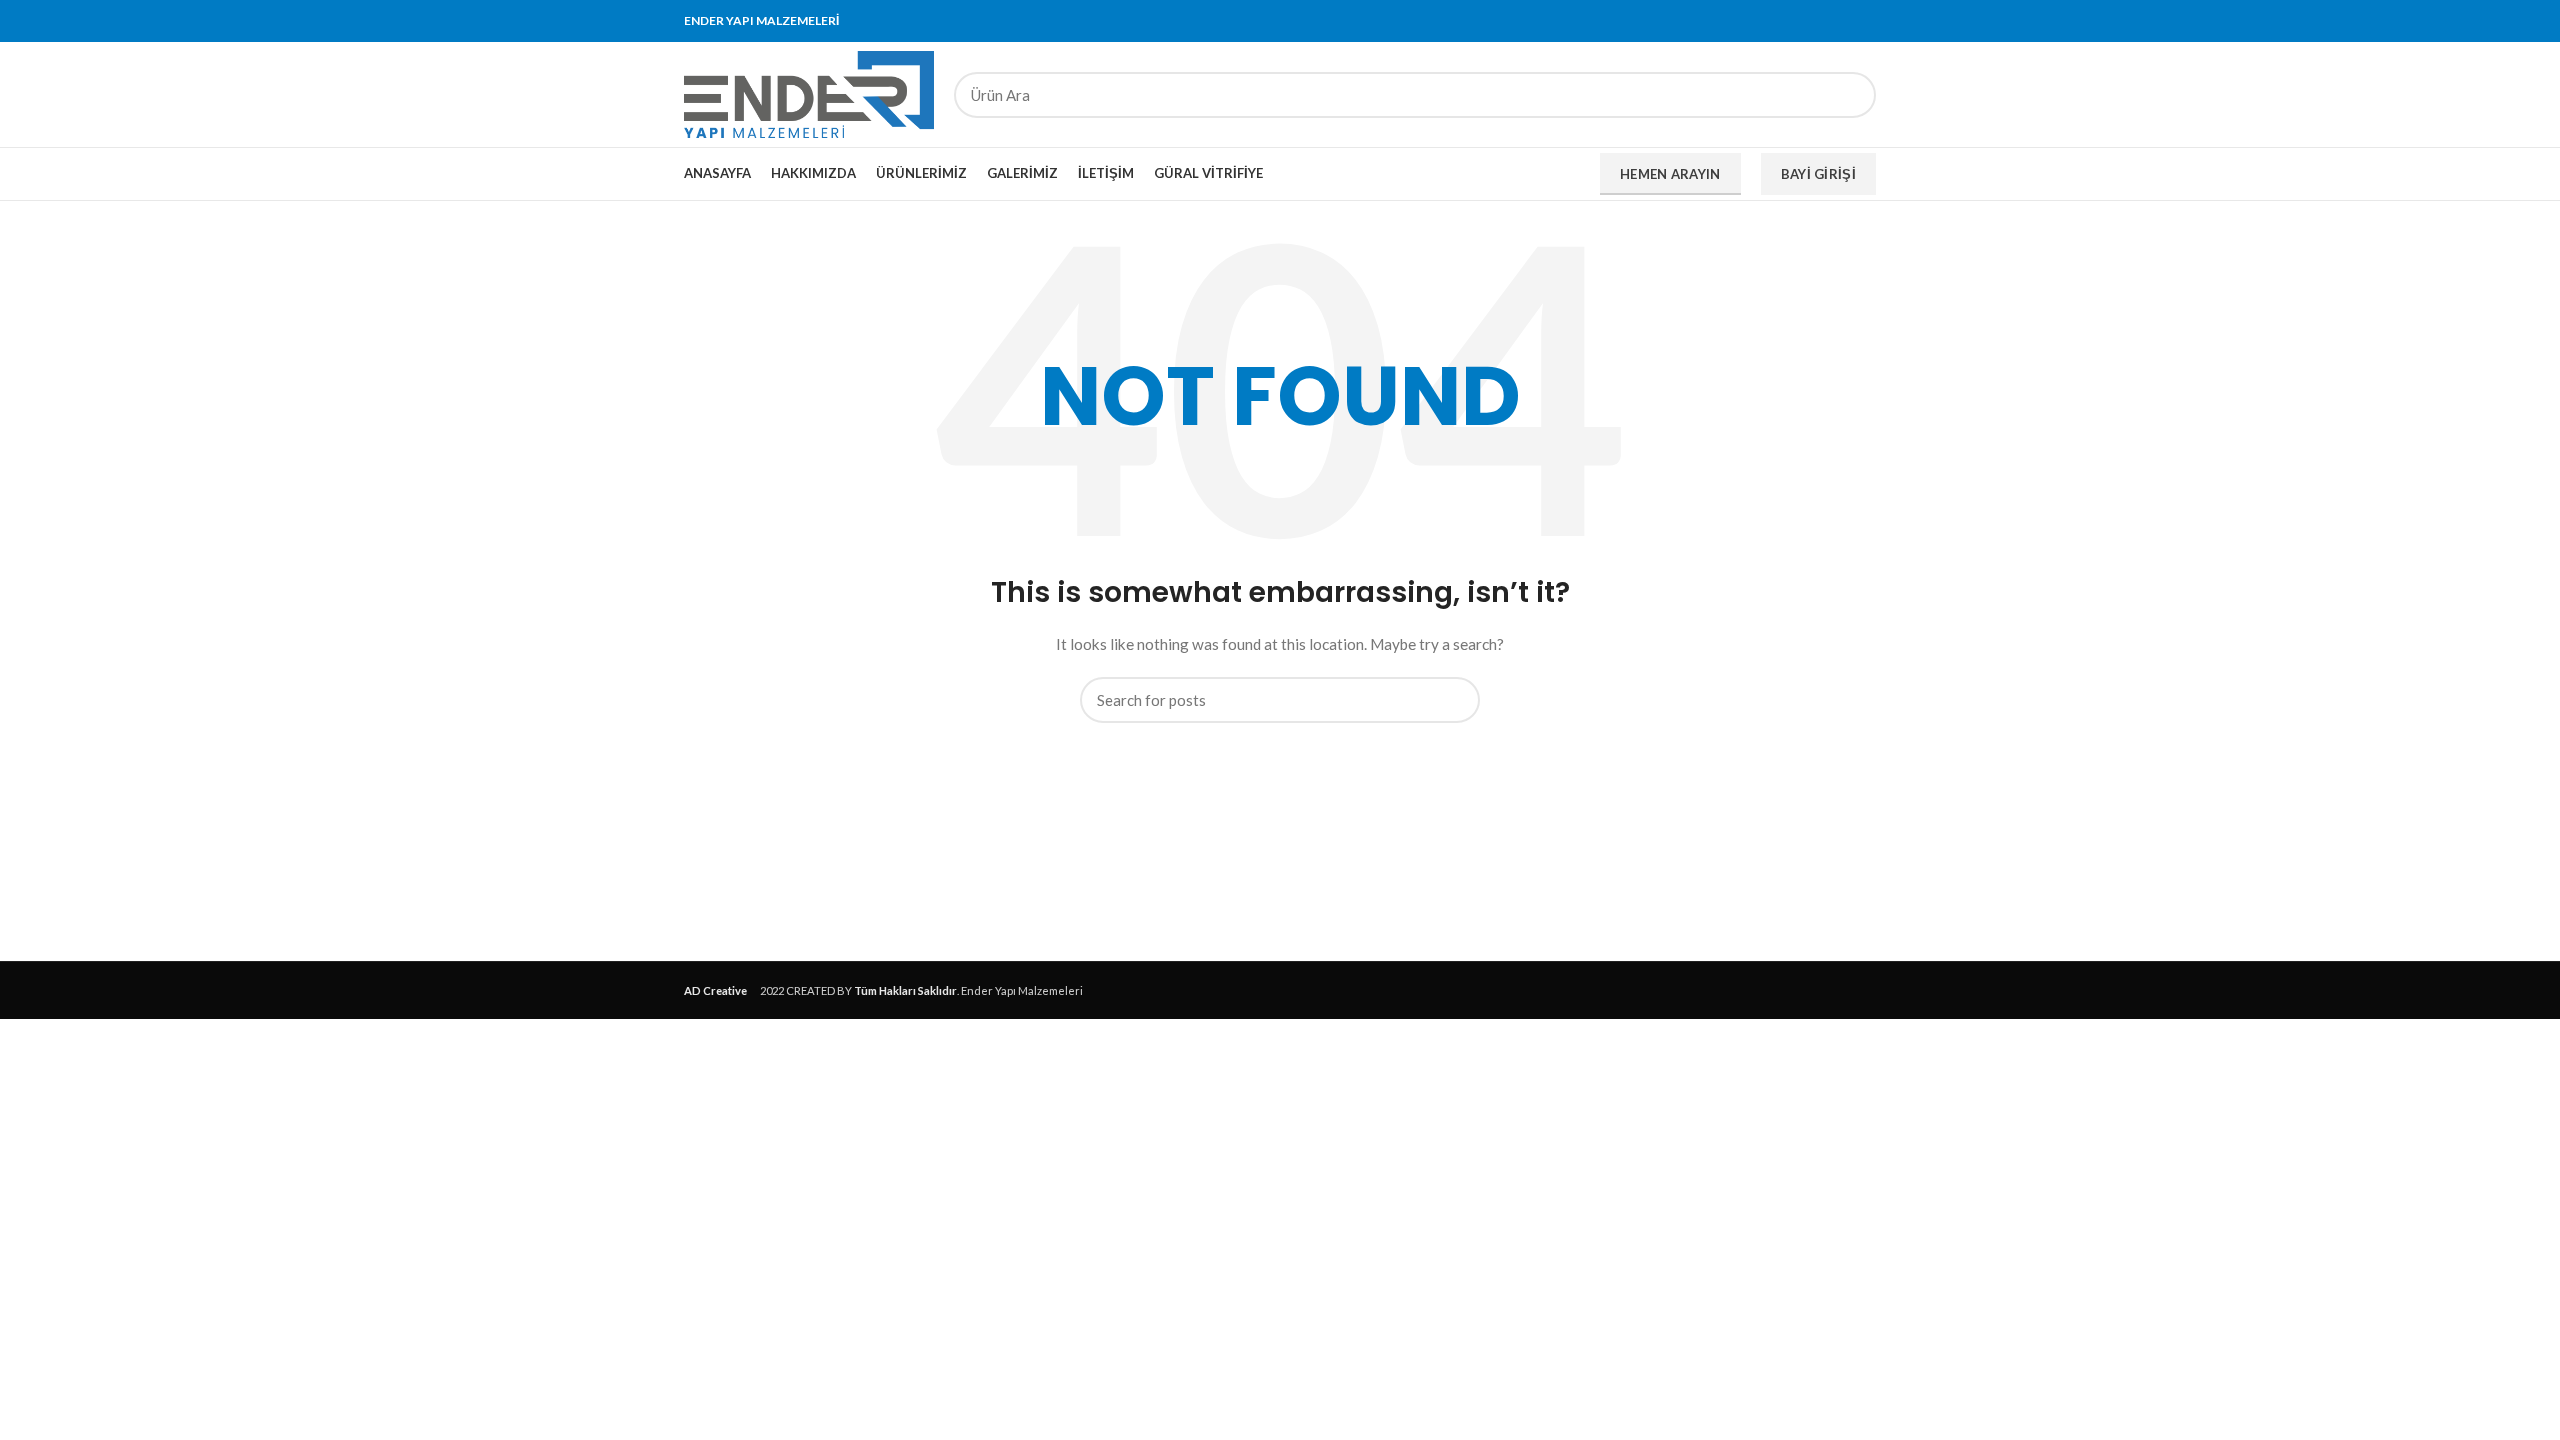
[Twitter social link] (1795, 21)
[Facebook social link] (1772, 21)
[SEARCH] (1849, 95)
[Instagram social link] (1818, 21)
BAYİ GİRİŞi (1818, 174)
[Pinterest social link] (1864, 21)
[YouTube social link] (1841, 21)
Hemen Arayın (1670, 174)
